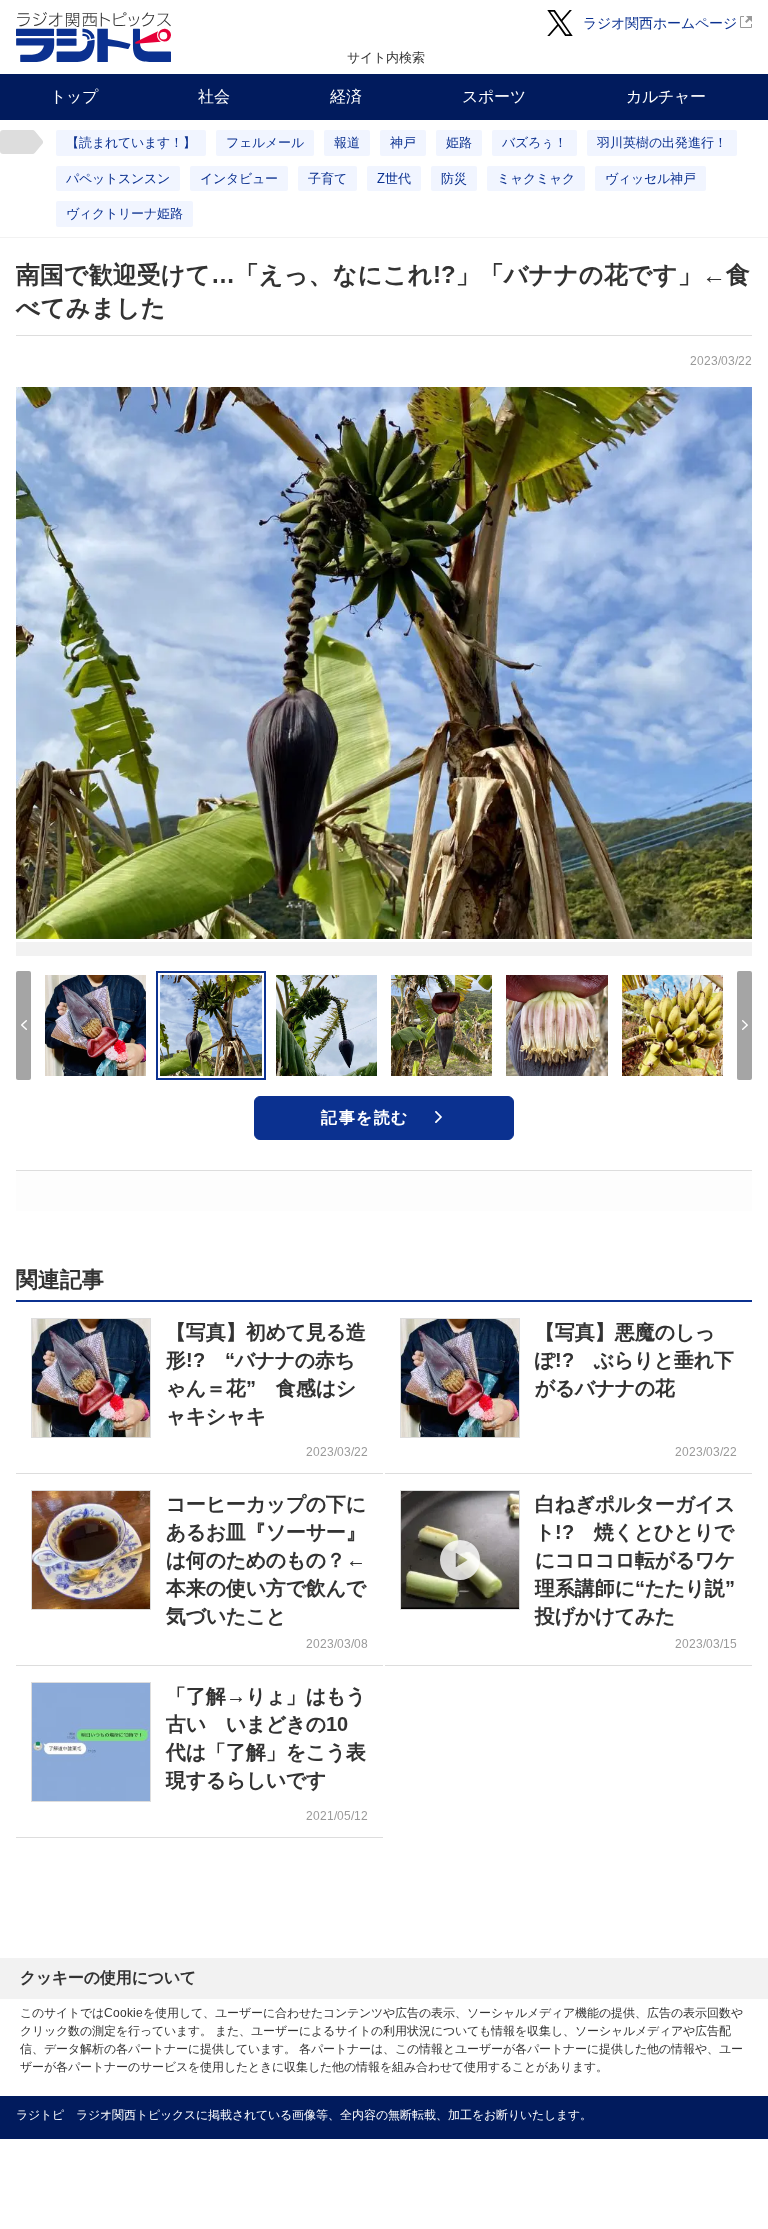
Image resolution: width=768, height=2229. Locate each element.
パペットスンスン (118, 178)
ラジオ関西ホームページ (660, 23)
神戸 (403, 142)
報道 (347, 142)
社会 (214, 96)
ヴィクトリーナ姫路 (124, 213)
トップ (74, 96)
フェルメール (265, 142)
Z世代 (394, 178)
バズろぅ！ (534, 142)
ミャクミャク (536, 178)
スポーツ (494, 96)
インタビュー (239, 178)
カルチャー (666, 96)
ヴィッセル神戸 (650, 178)
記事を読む (365, 1117)
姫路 (459, 142)
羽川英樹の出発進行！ (662, 142)
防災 (454, 178)
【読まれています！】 (131, 142)
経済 (346, 96)
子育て (327, 178)
